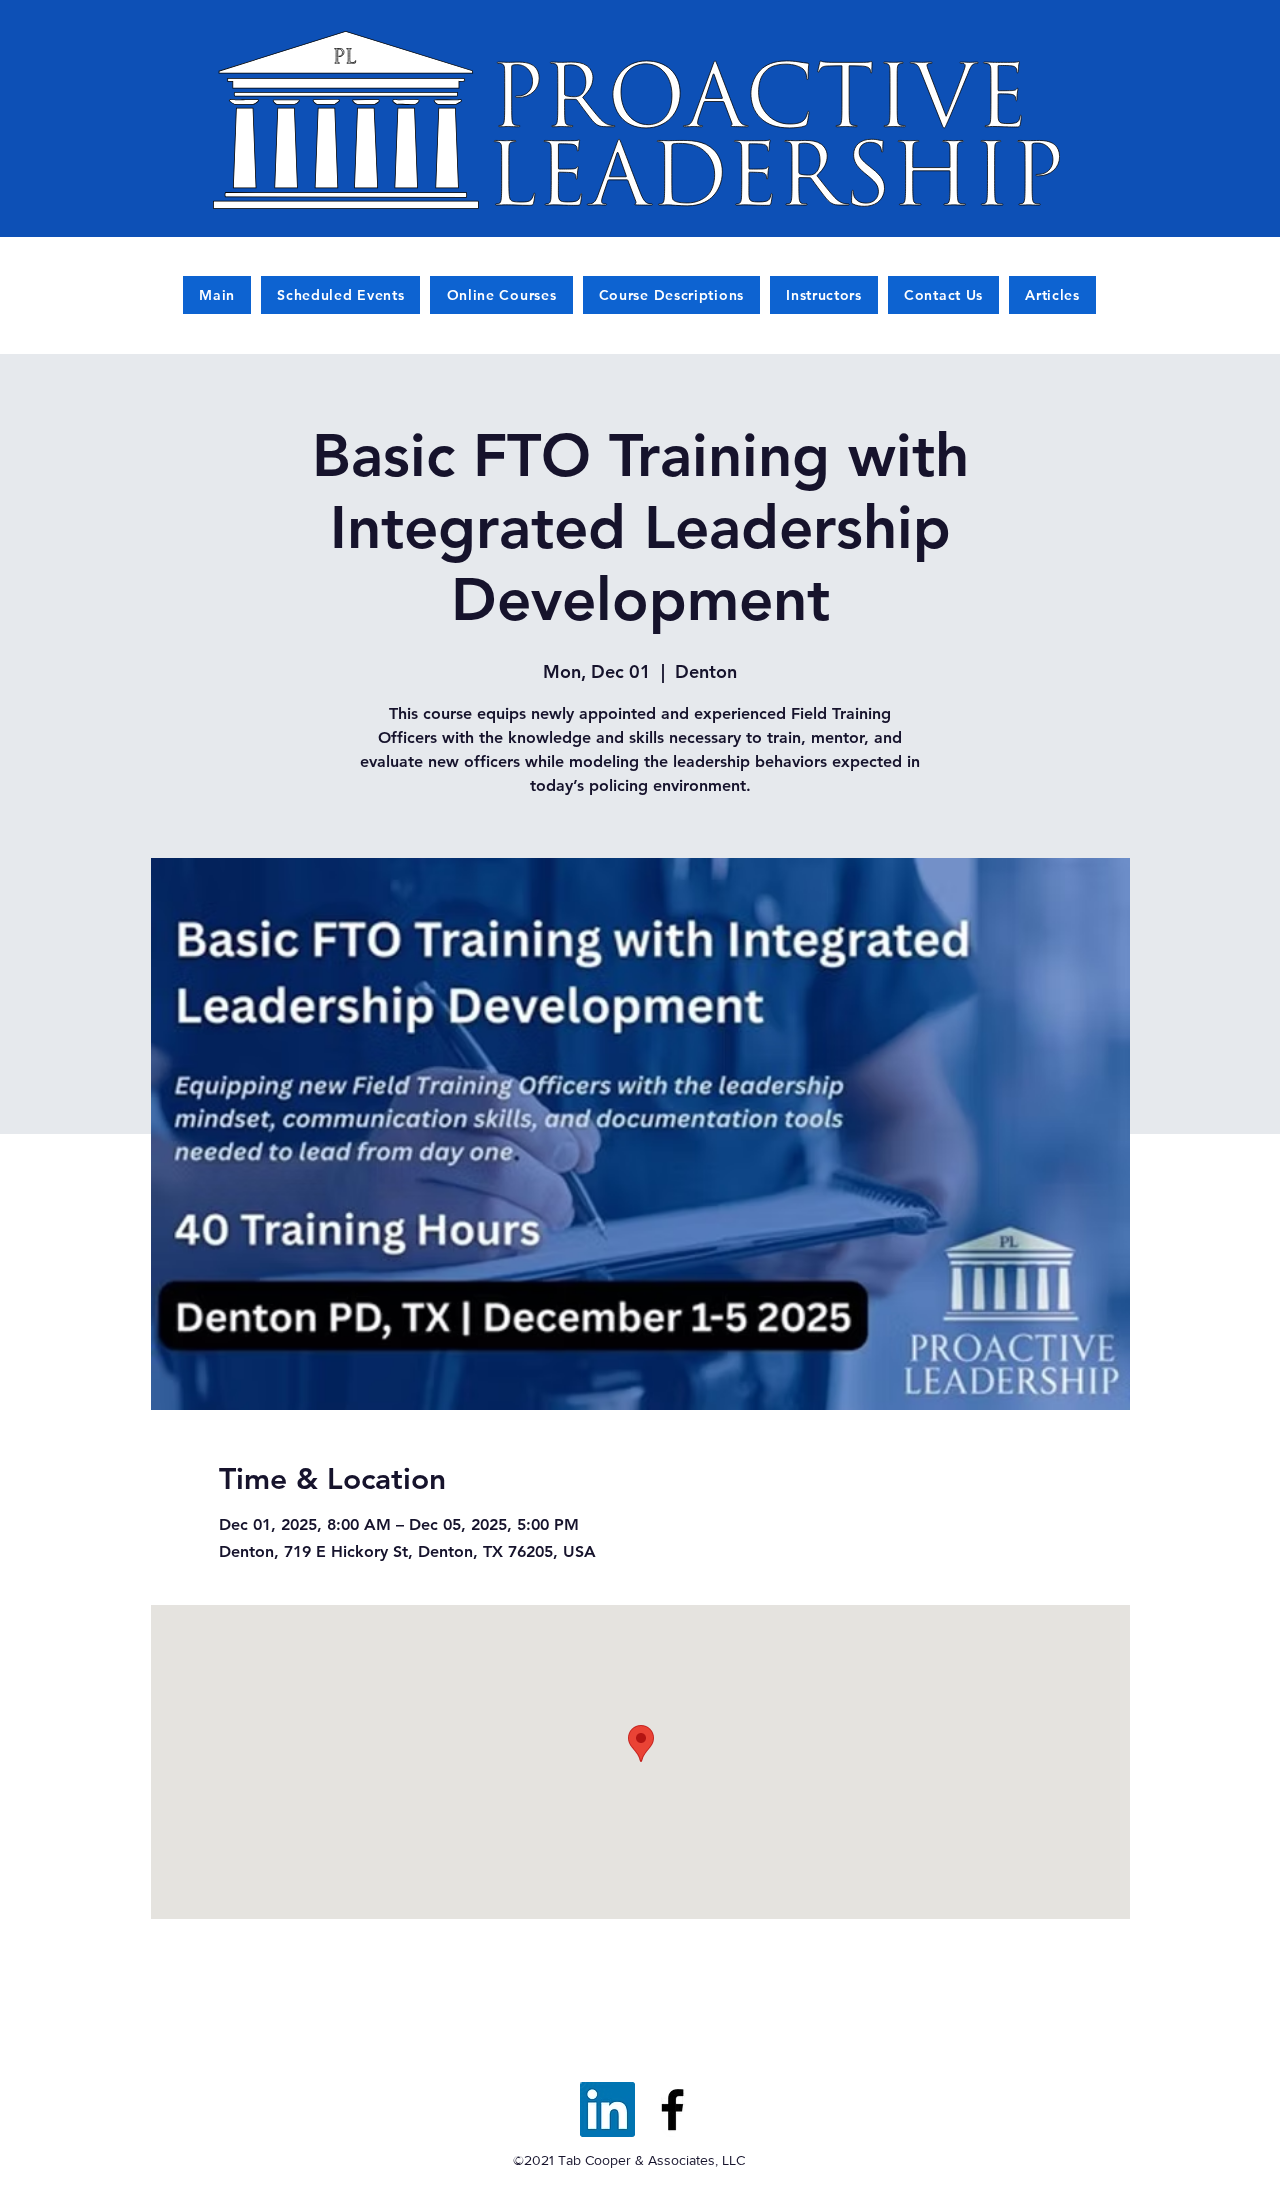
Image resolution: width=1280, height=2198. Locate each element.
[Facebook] (672, 2109)
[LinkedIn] (607, 2109)
